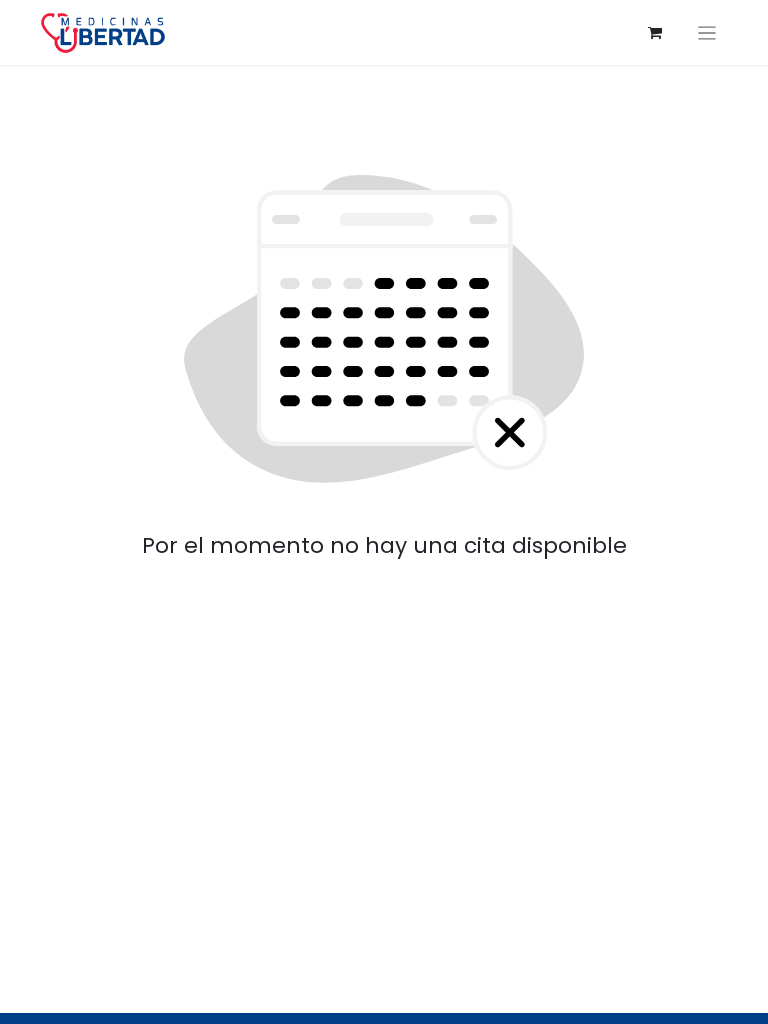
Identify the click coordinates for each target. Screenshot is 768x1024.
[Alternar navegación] (707, 32)
